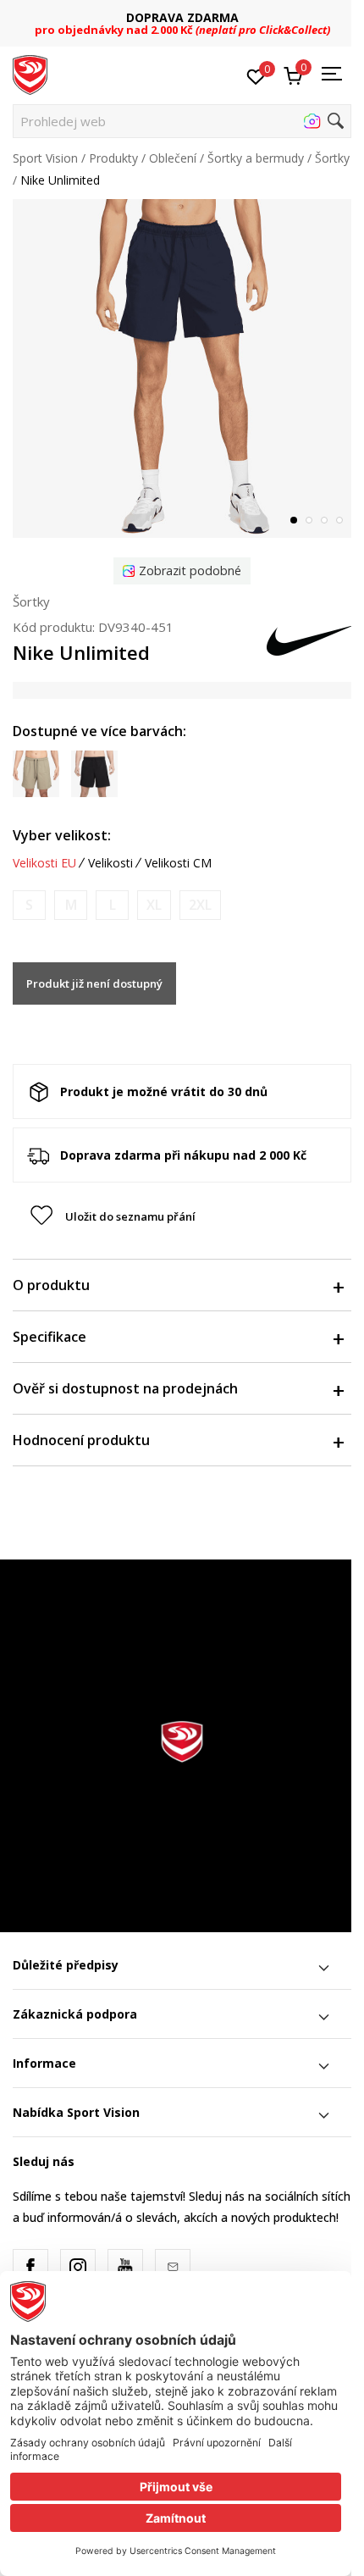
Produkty (113, 158)
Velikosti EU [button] (44, 863)
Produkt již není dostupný (94, 983)
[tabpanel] (182, 368)
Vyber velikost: (62, 835)
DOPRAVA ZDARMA (182, 17)
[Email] (173, 2267)
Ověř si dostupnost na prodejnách (125, 1388)
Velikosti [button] (110, 863)
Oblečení (173, 158)
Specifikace (50, 1337)
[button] (182, 121)
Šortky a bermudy (256, 158)
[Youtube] (125, 2267)
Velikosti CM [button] (178, 863)
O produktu (51, 1285)
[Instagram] (78, 2267)
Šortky (332, 158)
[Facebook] (30, 2267)
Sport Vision (45, 158)
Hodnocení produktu (81, 1440)
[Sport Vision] (30, 74)
